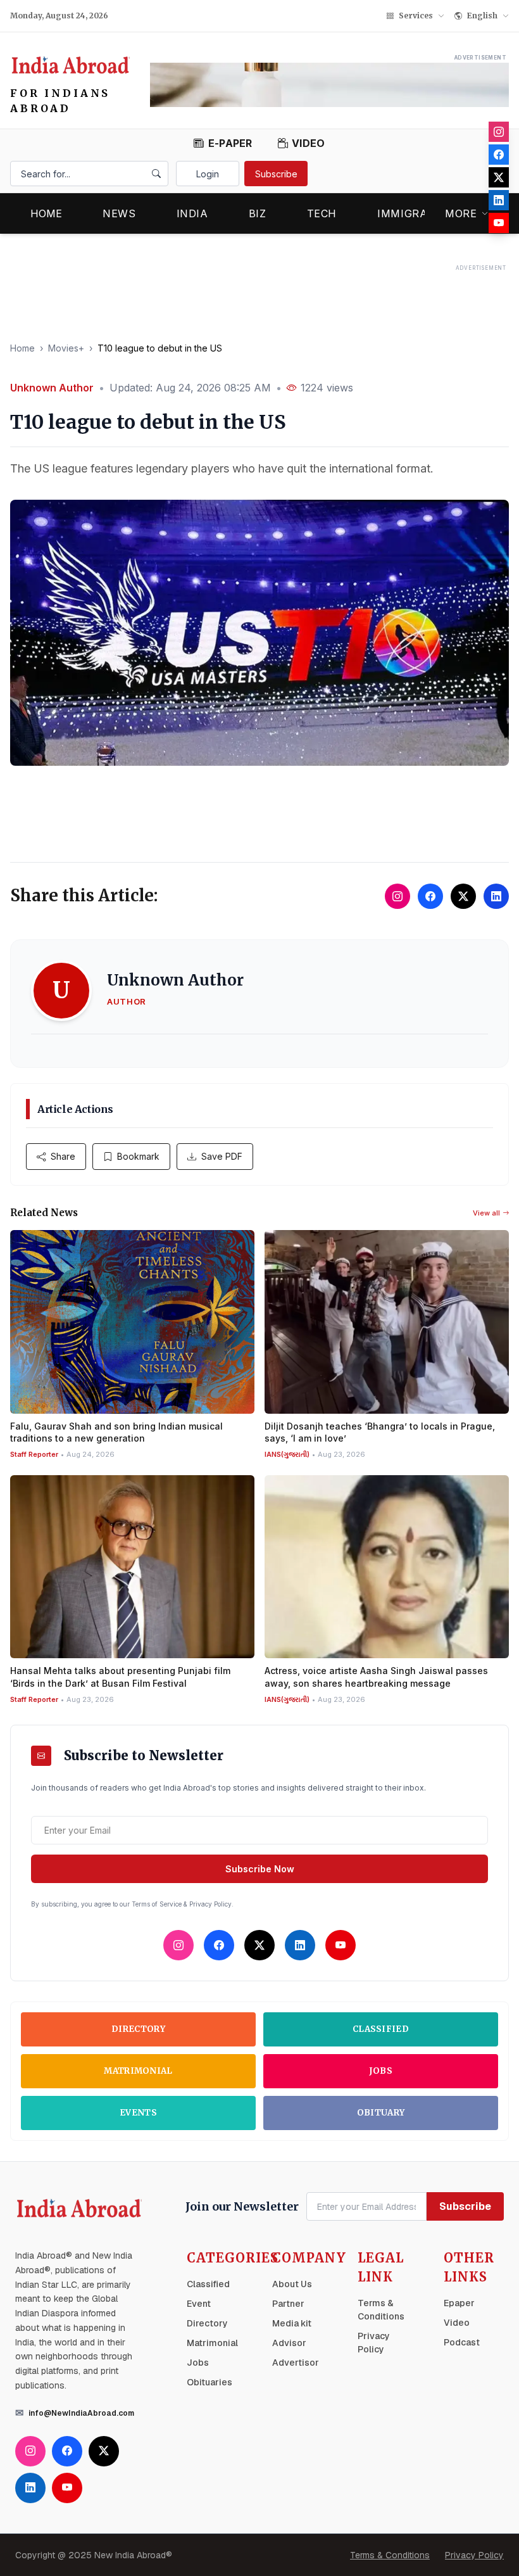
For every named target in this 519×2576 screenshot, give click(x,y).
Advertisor (296, 2363)
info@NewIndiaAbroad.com (81, 2413)
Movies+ (66, 348)
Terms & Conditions (390, 2555)
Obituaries (209, 2382)
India (192, 213)
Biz (258, 213)
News (119, 213)
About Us (292, 2284)
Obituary (381, 2113)
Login (208, 174)
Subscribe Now (260, 1869)
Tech (322, 213)
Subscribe (276, 174)
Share (63, 1156)
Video (457, 2323)
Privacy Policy (474, 2555)
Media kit (292, 2323)
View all (486, 1213)
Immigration (416, 213)
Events (138, 2113)
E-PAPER (230, 143)
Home (46, 213)
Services (416, 16)
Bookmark (138, 1156)
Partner (288, 2304)
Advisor (289, 2343)
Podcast (462, 2342)
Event (199, 2304)
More (461, 213)
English (482, 16)
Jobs (381, 2071)
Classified (381, 2029)
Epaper (459, 2303)
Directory (138, 2029)
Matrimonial (138, 2071)
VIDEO (309, 143)
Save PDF (222, 1156)
